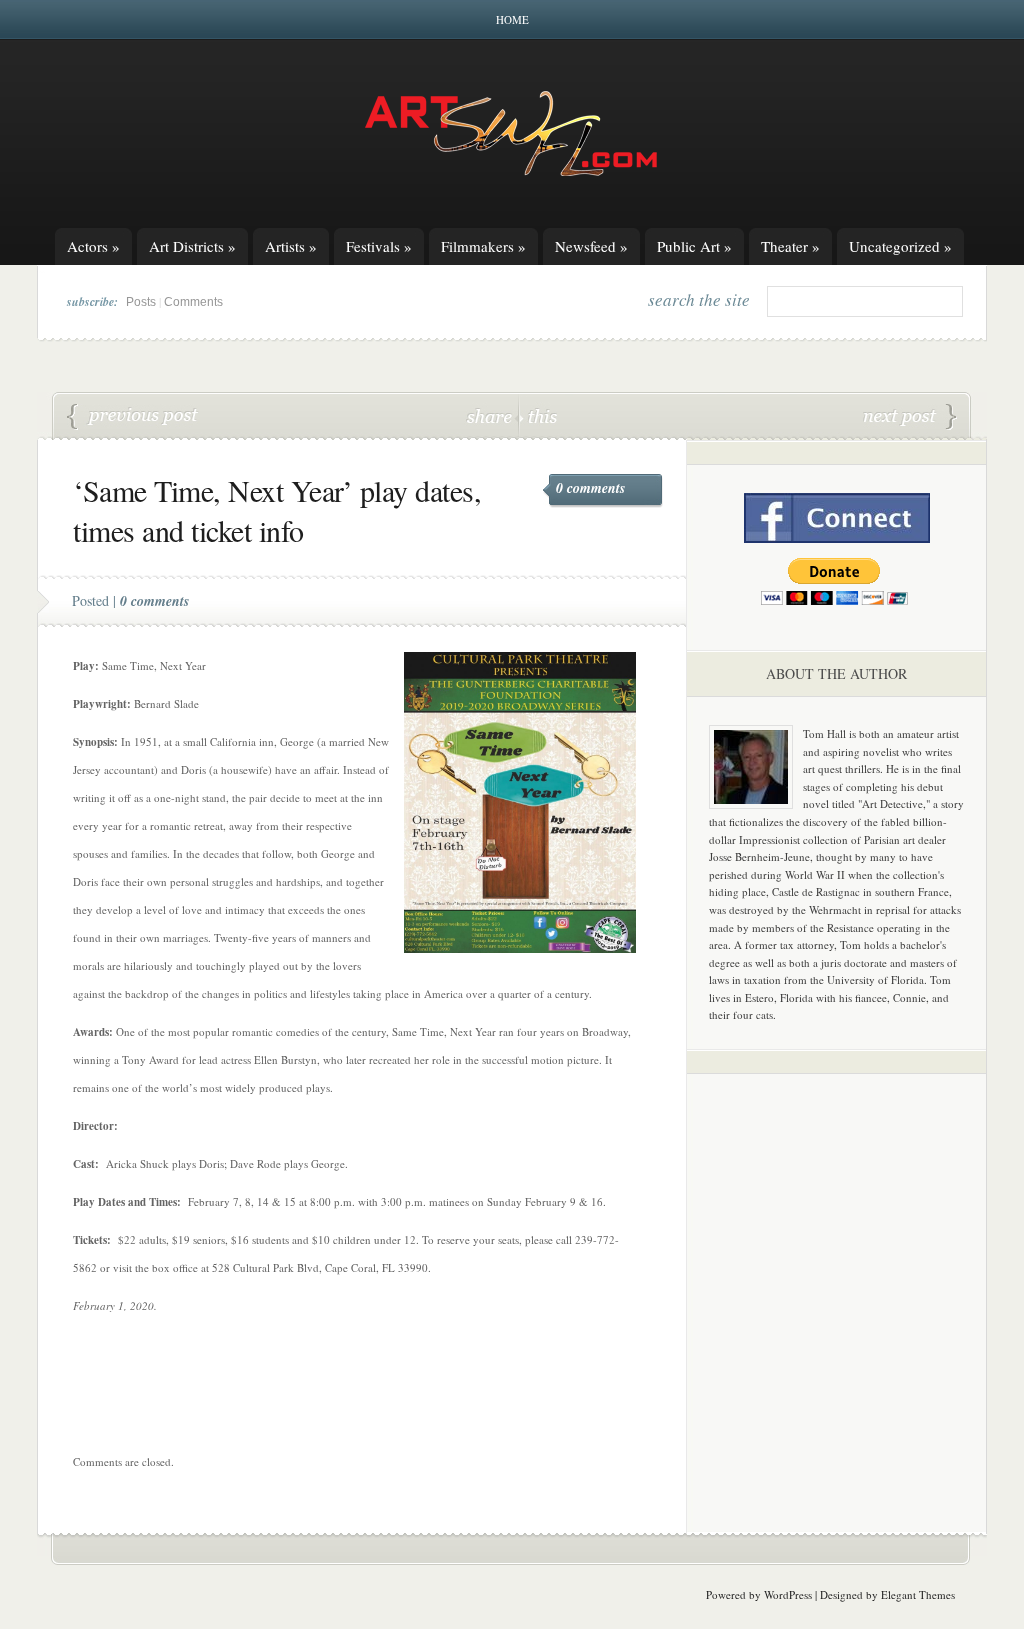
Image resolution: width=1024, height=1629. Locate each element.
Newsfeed (591, 246)
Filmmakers (483, 246)
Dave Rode (910, 417)
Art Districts (192, 246)
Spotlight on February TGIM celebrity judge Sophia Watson (133, 417)
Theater (790, 246)
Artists (291, 246)
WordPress (788, 1594)
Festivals (379, 246)
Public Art (694, 246)
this (538, 415)
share (491, 415)
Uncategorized (900, 246)
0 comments (590, 488)
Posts (141, 302)
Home (512, 19)
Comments (193, 302)
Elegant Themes (918, 1594)
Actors (93, 246)
